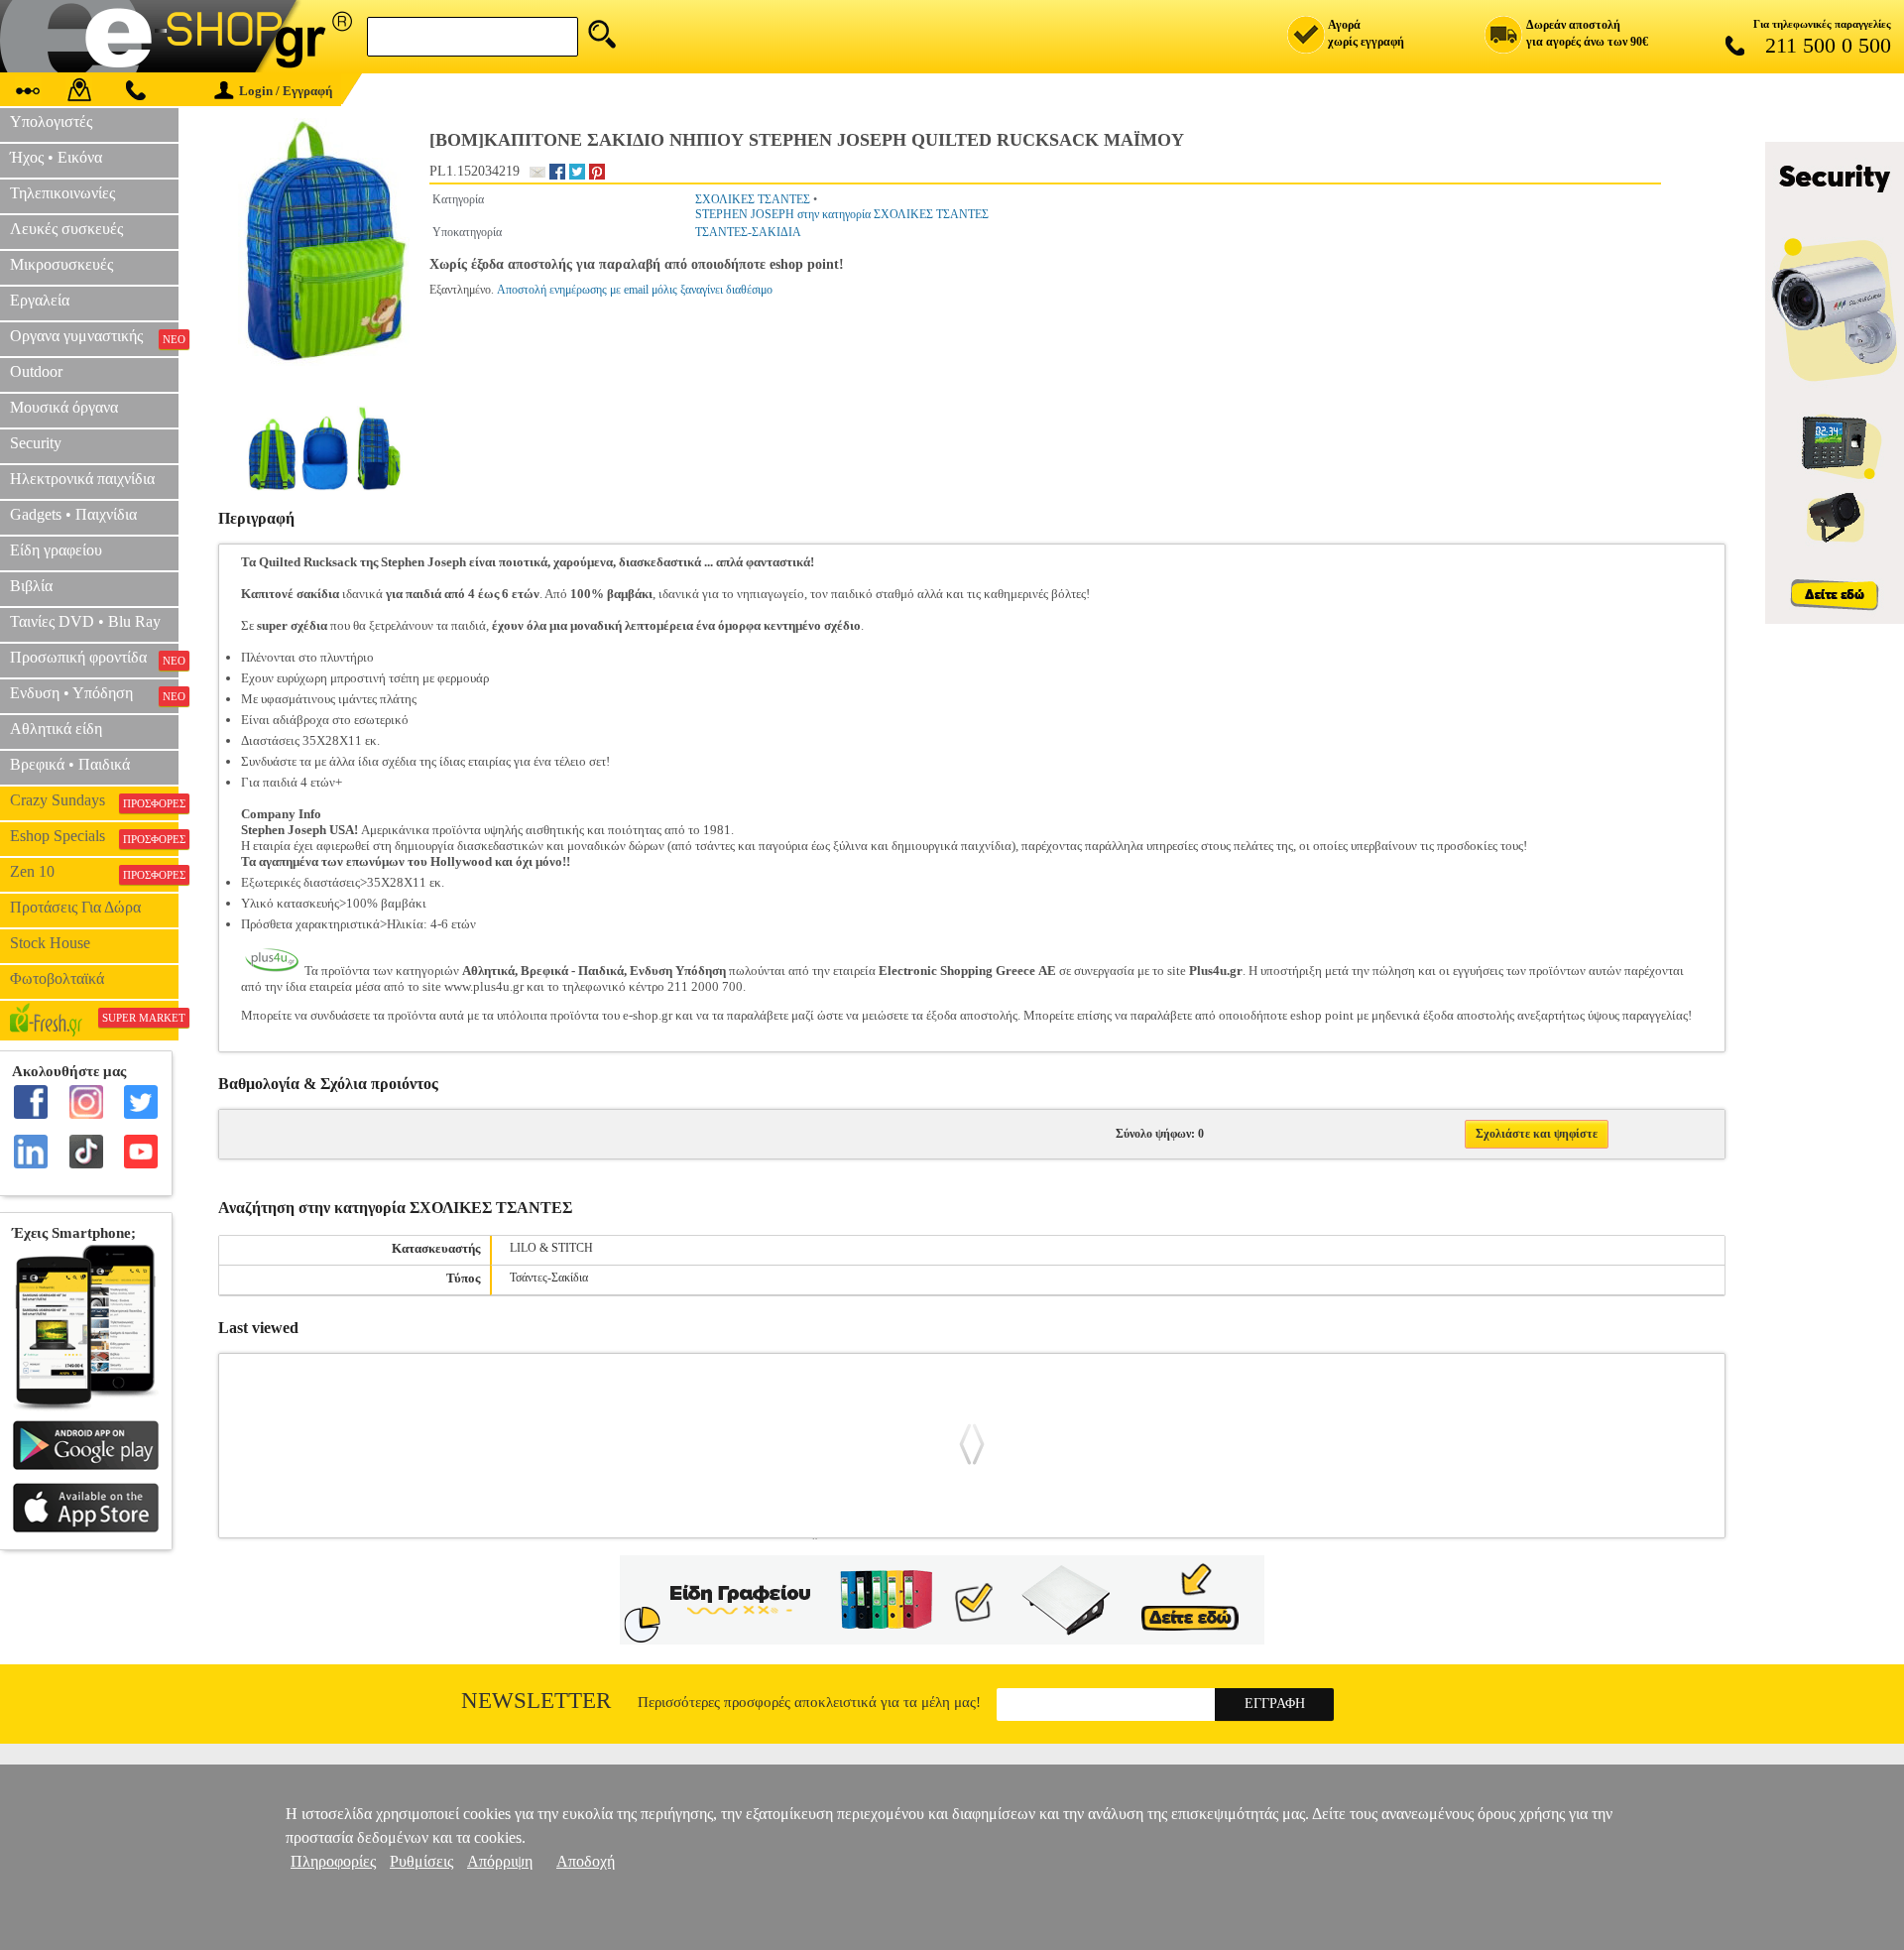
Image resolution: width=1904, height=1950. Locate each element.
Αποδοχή (586, 1861)
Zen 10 (94, 872)
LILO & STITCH (551, 1248)
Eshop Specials (94, 836)
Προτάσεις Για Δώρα (75, 907)
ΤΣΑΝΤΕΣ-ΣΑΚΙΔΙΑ (748, 232)
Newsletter (536, 1701)
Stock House (50, 943)
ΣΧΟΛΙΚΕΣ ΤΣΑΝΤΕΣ (753, 199)
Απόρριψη (500, 1861)
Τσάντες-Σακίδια (549, 1278)
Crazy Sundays (94, 800)
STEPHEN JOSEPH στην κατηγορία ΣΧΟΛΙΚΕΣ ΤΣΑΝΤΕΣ (842, 214)
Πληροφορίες (333, 1861)
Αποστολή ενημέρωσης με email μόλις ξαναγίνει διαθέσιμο (635, 290)
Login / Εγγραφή (286, 91)
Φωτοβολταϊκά (57, 978)
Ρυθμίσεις (421, 1861)
